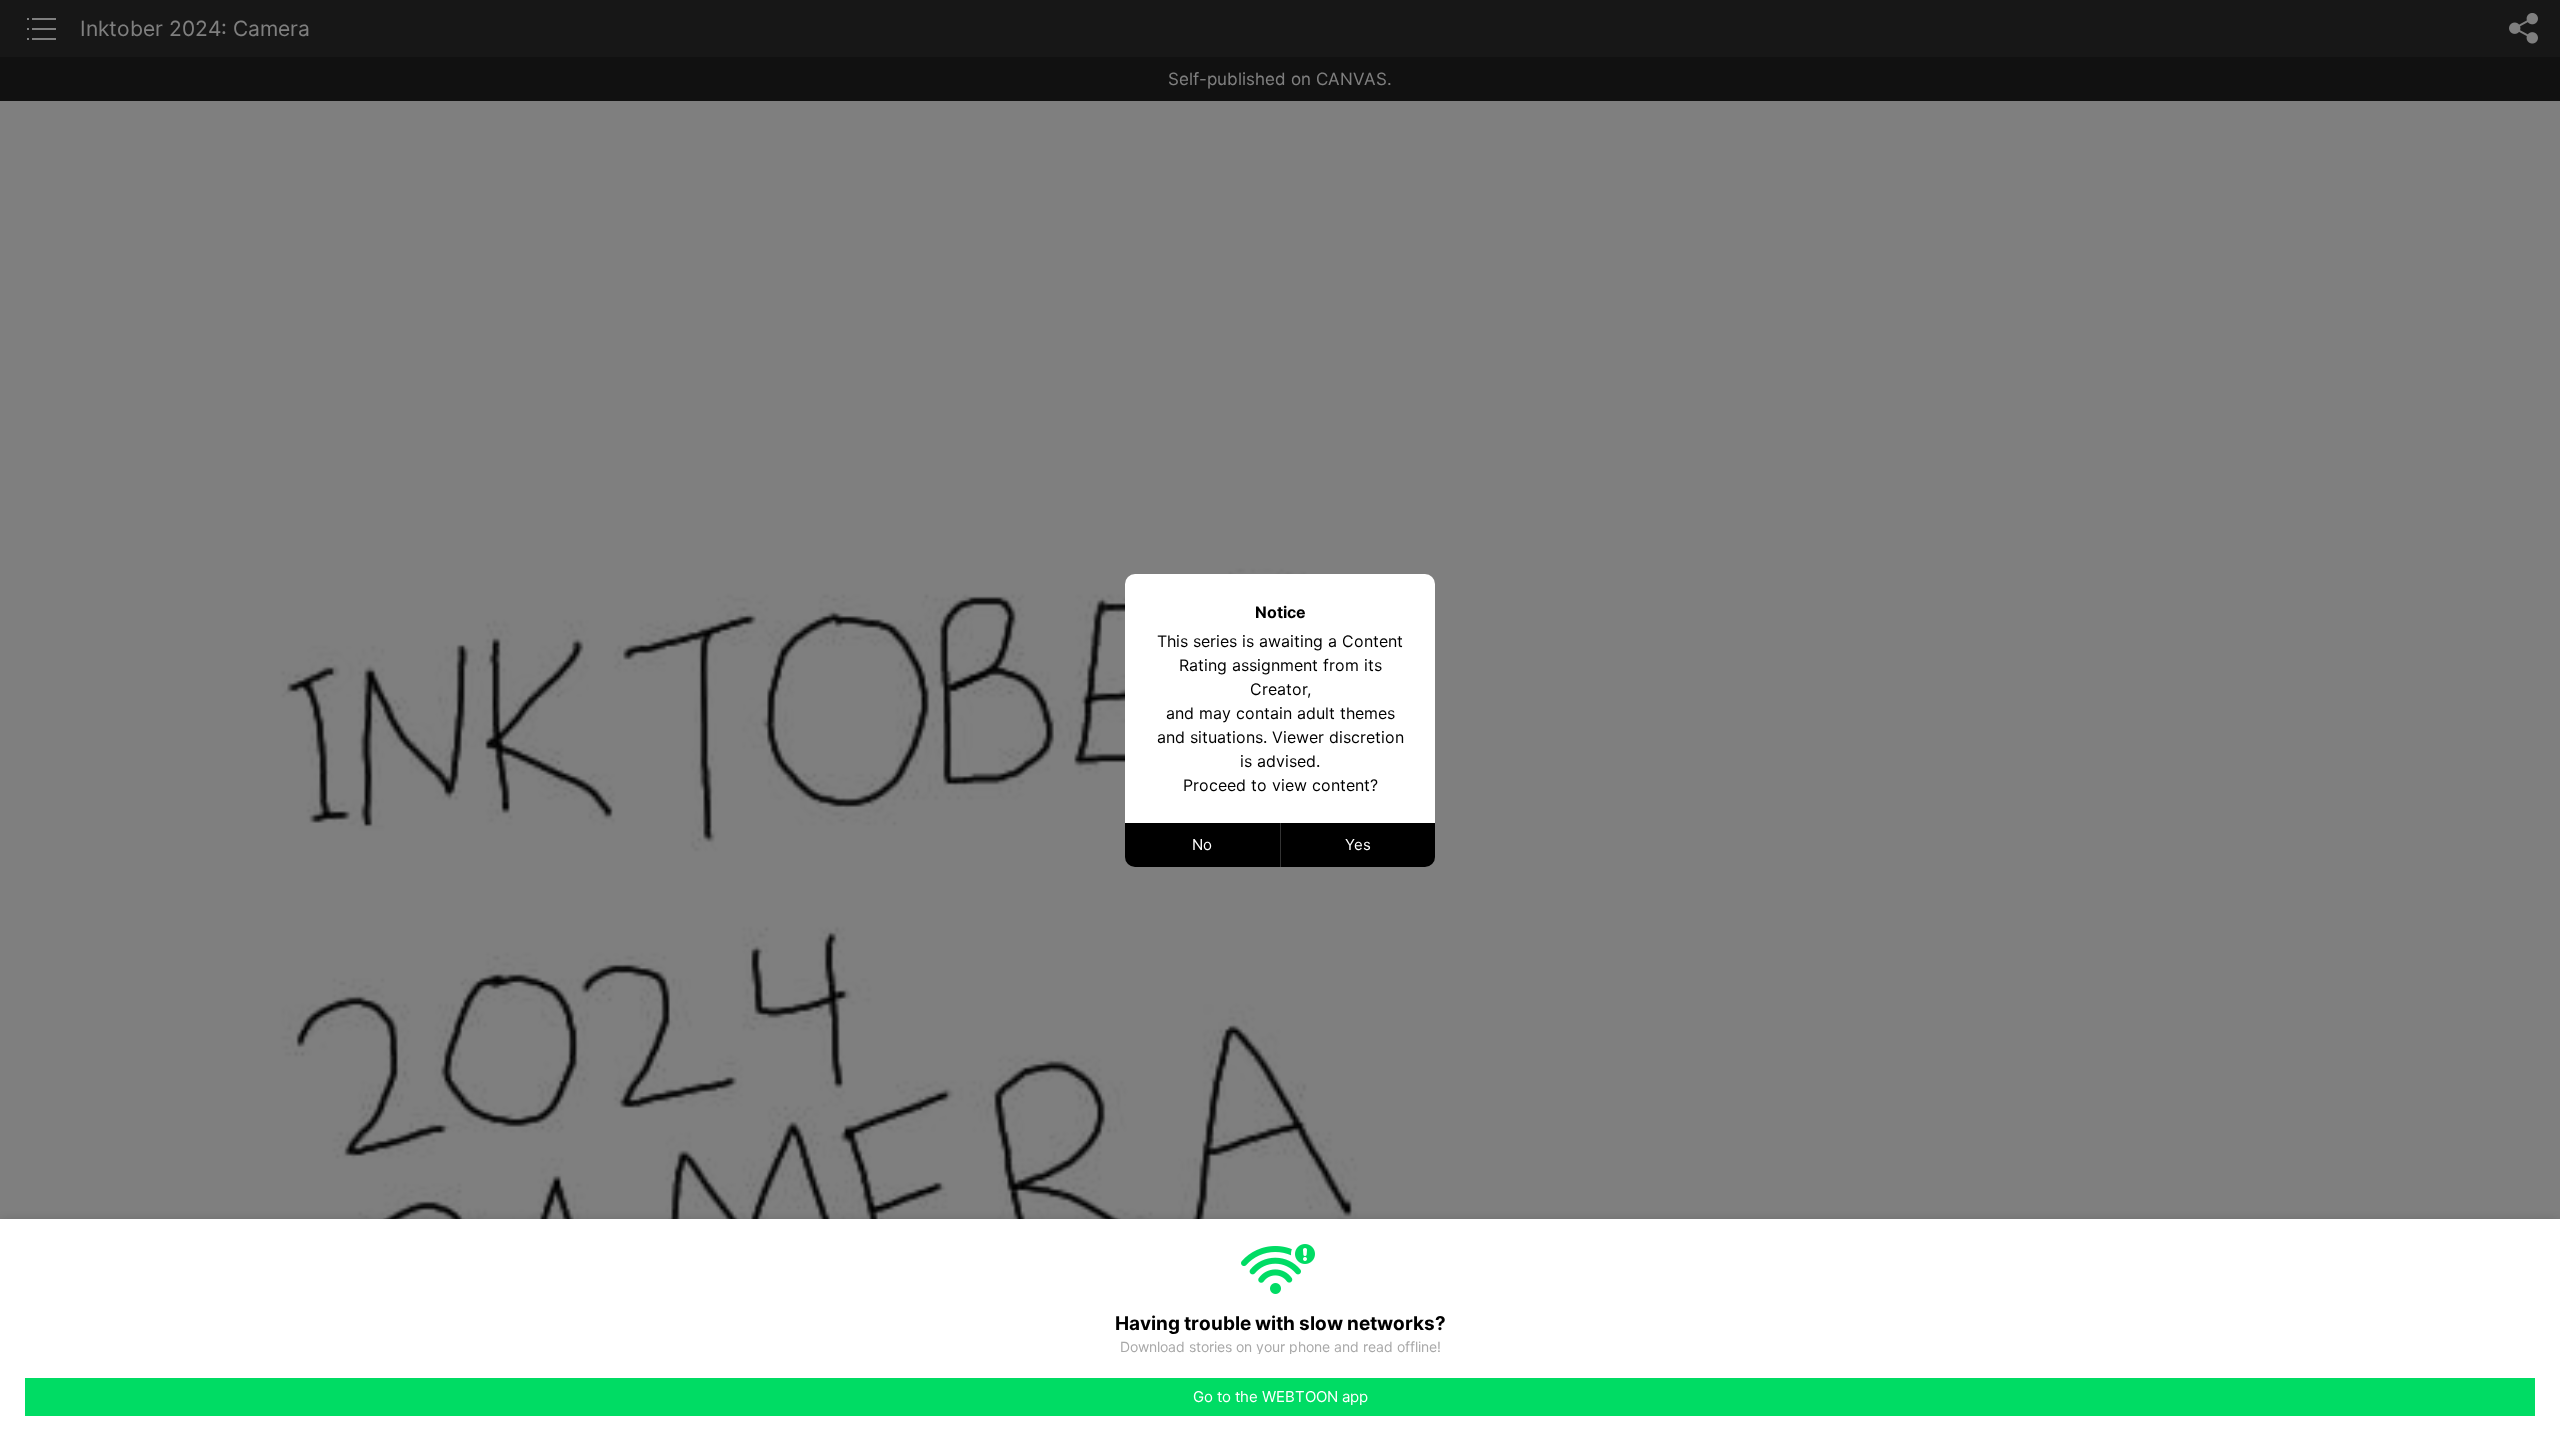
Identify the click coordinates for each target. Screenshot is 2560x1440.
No (1202, 844)
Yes (1358, 844)
